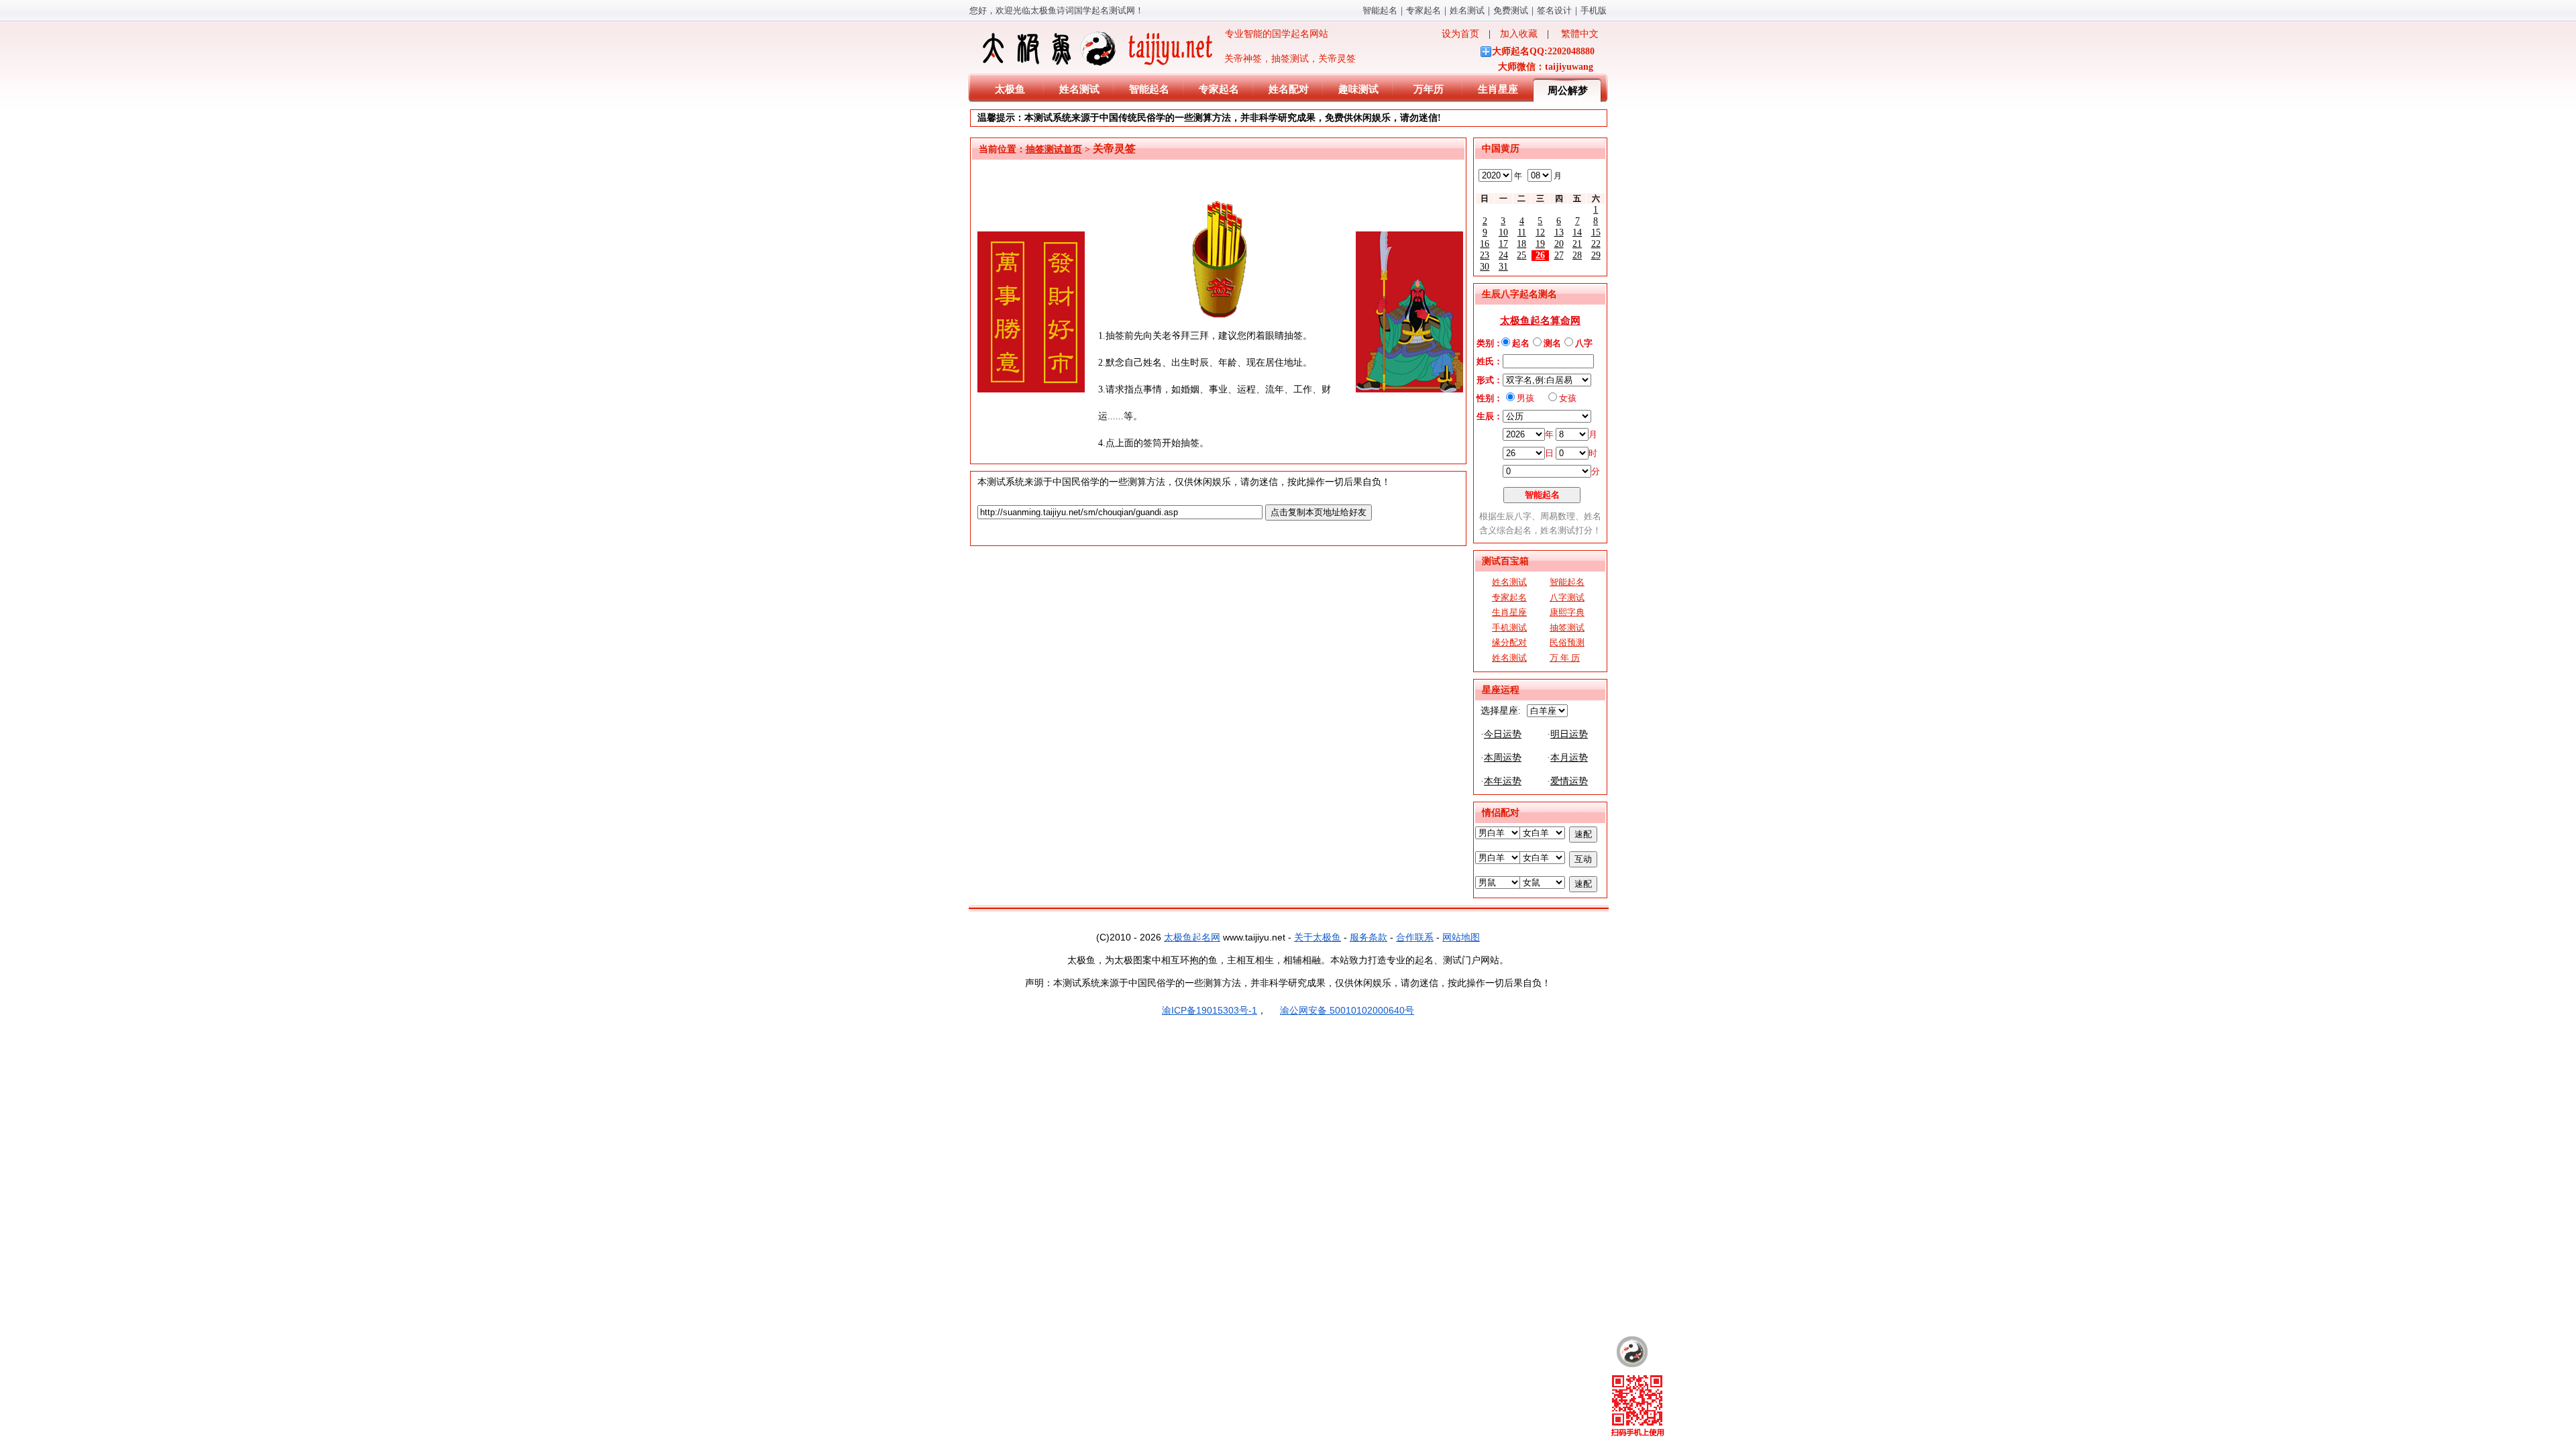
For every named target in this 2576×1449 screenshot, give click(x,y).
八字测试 (1567, 597)
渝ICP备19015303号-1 (1210, 1010)
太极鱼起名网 (1192, 937)
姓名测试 (1467, 10)
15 (1596, 232)
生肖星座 (1498, 89)
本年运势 (1503, 781)
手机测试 (1509, 628)
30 (1485, 267)
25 (1521, 255)
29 (1596, 255)
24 (1503, 255)
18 (1521, 244)
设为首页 (1460, 34)
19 (1540, 244)
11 (1522, 232)
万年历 (1429, 89)
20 (1559, 244)
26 (1540, 255)
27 (1559, 255)
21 (1577, 244)
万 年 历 (1565, 658)
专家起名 (1424, 10)
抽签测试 (1567, 628)
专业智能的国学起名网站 (1272, 34)
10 (1503, 232)
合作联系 (1415, 937)
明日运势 (1569, 734)
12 (1540, 232)
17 (1503, 244)
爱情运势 (1569, 781)
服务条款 (1368, 937)
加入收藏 (1519, 34)
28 (1577, 255)
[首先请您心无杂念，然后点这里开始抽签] (1219, 316)
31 (1503, 267)
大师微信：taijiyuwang (1546, 67)
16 (1485, 244)
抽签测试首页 (1054, 149)
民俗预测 (1567, 642)
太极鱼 (1010, 89)
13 (1559, 232)
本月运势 (1569, 758)
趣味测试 (1358, 89)
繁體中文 (1580, 34)
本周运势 (1503, 758)
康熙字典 (1567, 612)
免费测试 (1511, 10)
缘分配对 (1509, 642)
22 (1596, 244)
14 (1577, 232)
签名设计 (1554, 10)
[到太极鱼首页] (1632, 1352)
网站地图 (1461, 937)
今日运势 (1503, 734)
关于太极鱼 (1318, 937)
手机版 (1594, 10)
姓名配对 (1289, 89)
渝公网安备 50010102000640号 (1347, 1010)
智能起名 (1380, 10)
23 (1485, 255)
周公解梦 (1568, 91)
